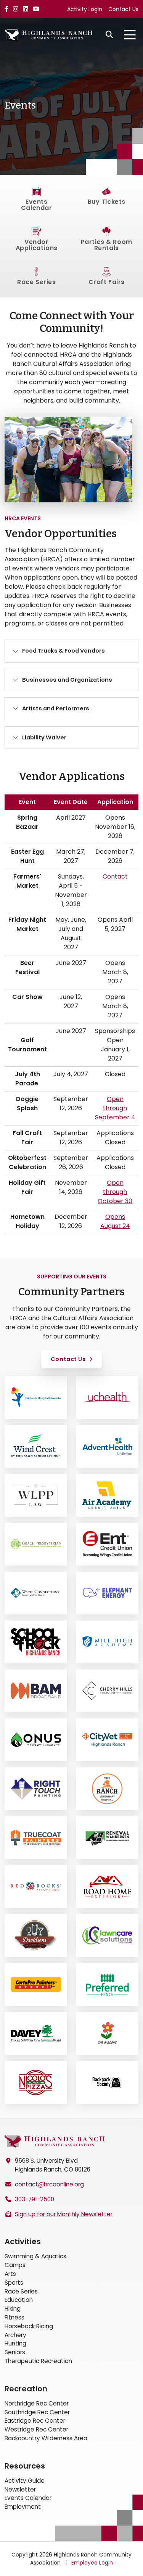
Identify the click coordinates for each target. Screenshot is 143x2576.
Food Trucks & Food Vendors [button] (63, 651)
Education (19, 2300)
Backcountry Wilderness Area (46, 2438)
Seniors (15, 2352)
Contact (115, 876)
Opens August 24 (115, 1221)
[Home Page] (55, 2142)
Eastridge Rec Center (35, 2421)
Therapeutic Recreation (38, 2361)
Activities (23, 2241)
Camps (15, 2265)
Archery (15, 2335)
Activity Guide (25, 2481)
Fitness (14, 2317)
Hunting (15, 2343)
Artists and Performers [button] (56, 708)
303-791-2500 (35, 2199)
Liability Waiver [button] (44, 737)
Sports (14, 2283)
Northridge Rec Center (37, 2403)
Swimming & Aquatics (35, 2256)
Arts (10, 2274)
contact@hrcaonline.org (49, 2184)
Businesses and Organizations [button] (67, 680)
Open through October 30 (115, 1192)
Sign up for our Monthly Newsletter (64, 2214)
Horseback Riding (29, 2326)
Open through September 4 (115, 1108)
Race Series (21, 2291)
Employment (23, 2507)
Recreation (26, 2389)
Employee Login (92, 2563)
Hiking (13, 2309)
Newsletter (20, 2489)
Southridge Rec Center (37, 2412)
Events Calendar (28, 2498)
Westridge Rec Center (36, 2429)
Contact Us (123, 9)
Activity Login (85, 9)
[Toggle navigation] (130, 35)
